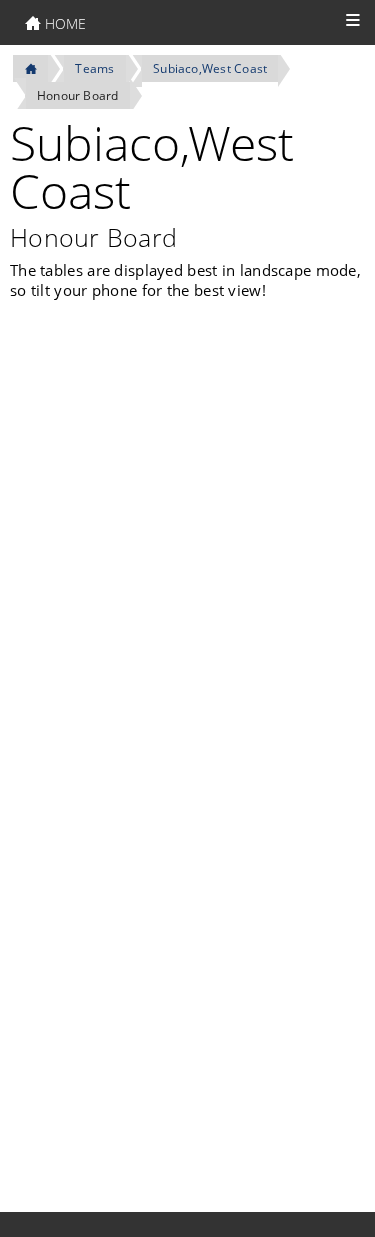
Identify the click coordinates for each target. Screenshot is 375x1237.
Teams (94, 68)
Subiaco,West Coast (210, 68)
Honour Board (78, 95)
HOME (63, 23)
